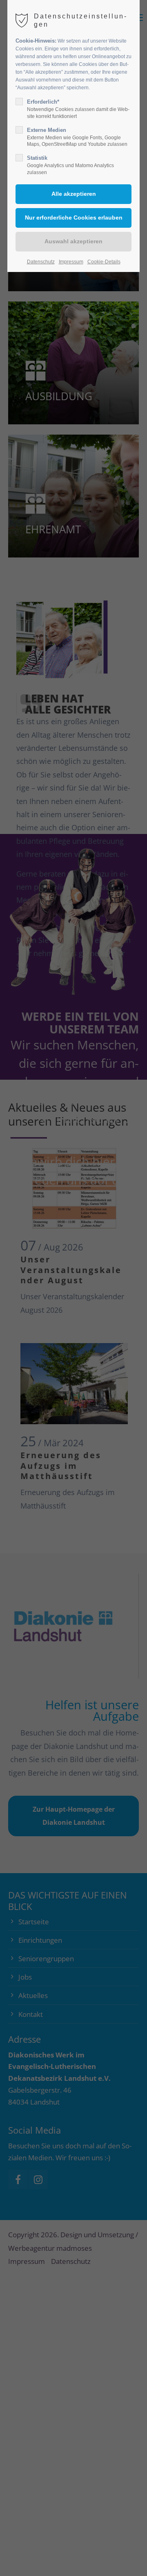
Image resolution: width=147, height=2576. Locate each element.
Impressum (71, 262)
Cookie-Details (104, 262)
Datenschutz (41, 262)
